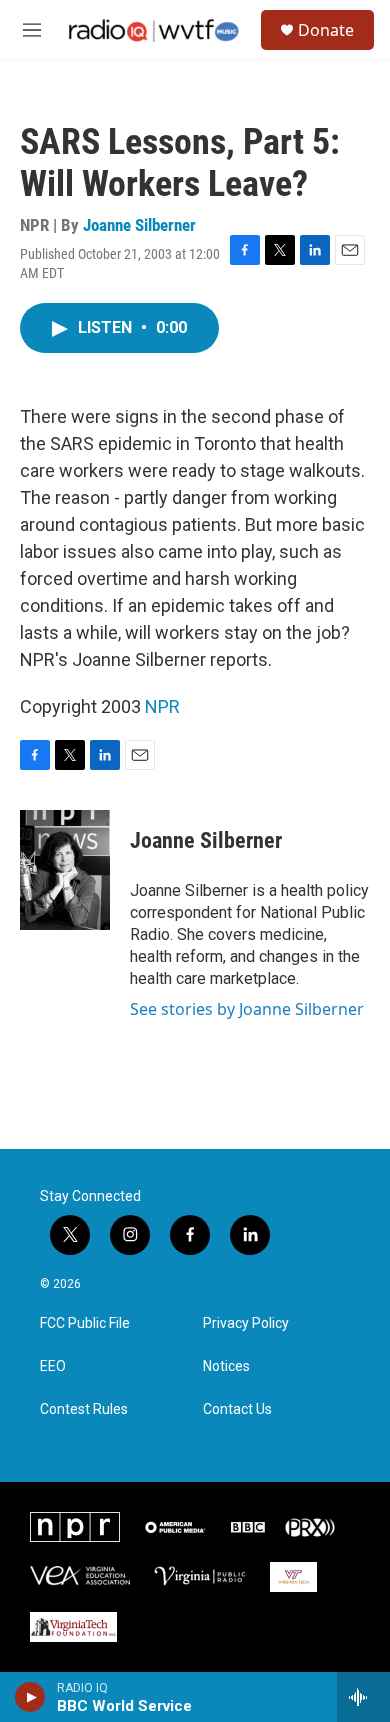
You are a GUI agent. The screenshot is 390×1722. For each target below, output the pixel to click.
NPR (162, 706)
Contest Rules (84, 1409)
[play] (30, 1697)
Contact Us (237, 1409)
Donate (326, 30)
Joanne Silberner (139, 225)
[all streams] (363, 1697)
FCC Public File (85, 1323)
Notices (226, 1366)
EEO (53, 1366)
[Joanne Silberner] (65, 870)
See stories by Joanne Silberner (247, 1009)
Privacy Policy (246, 1323)
